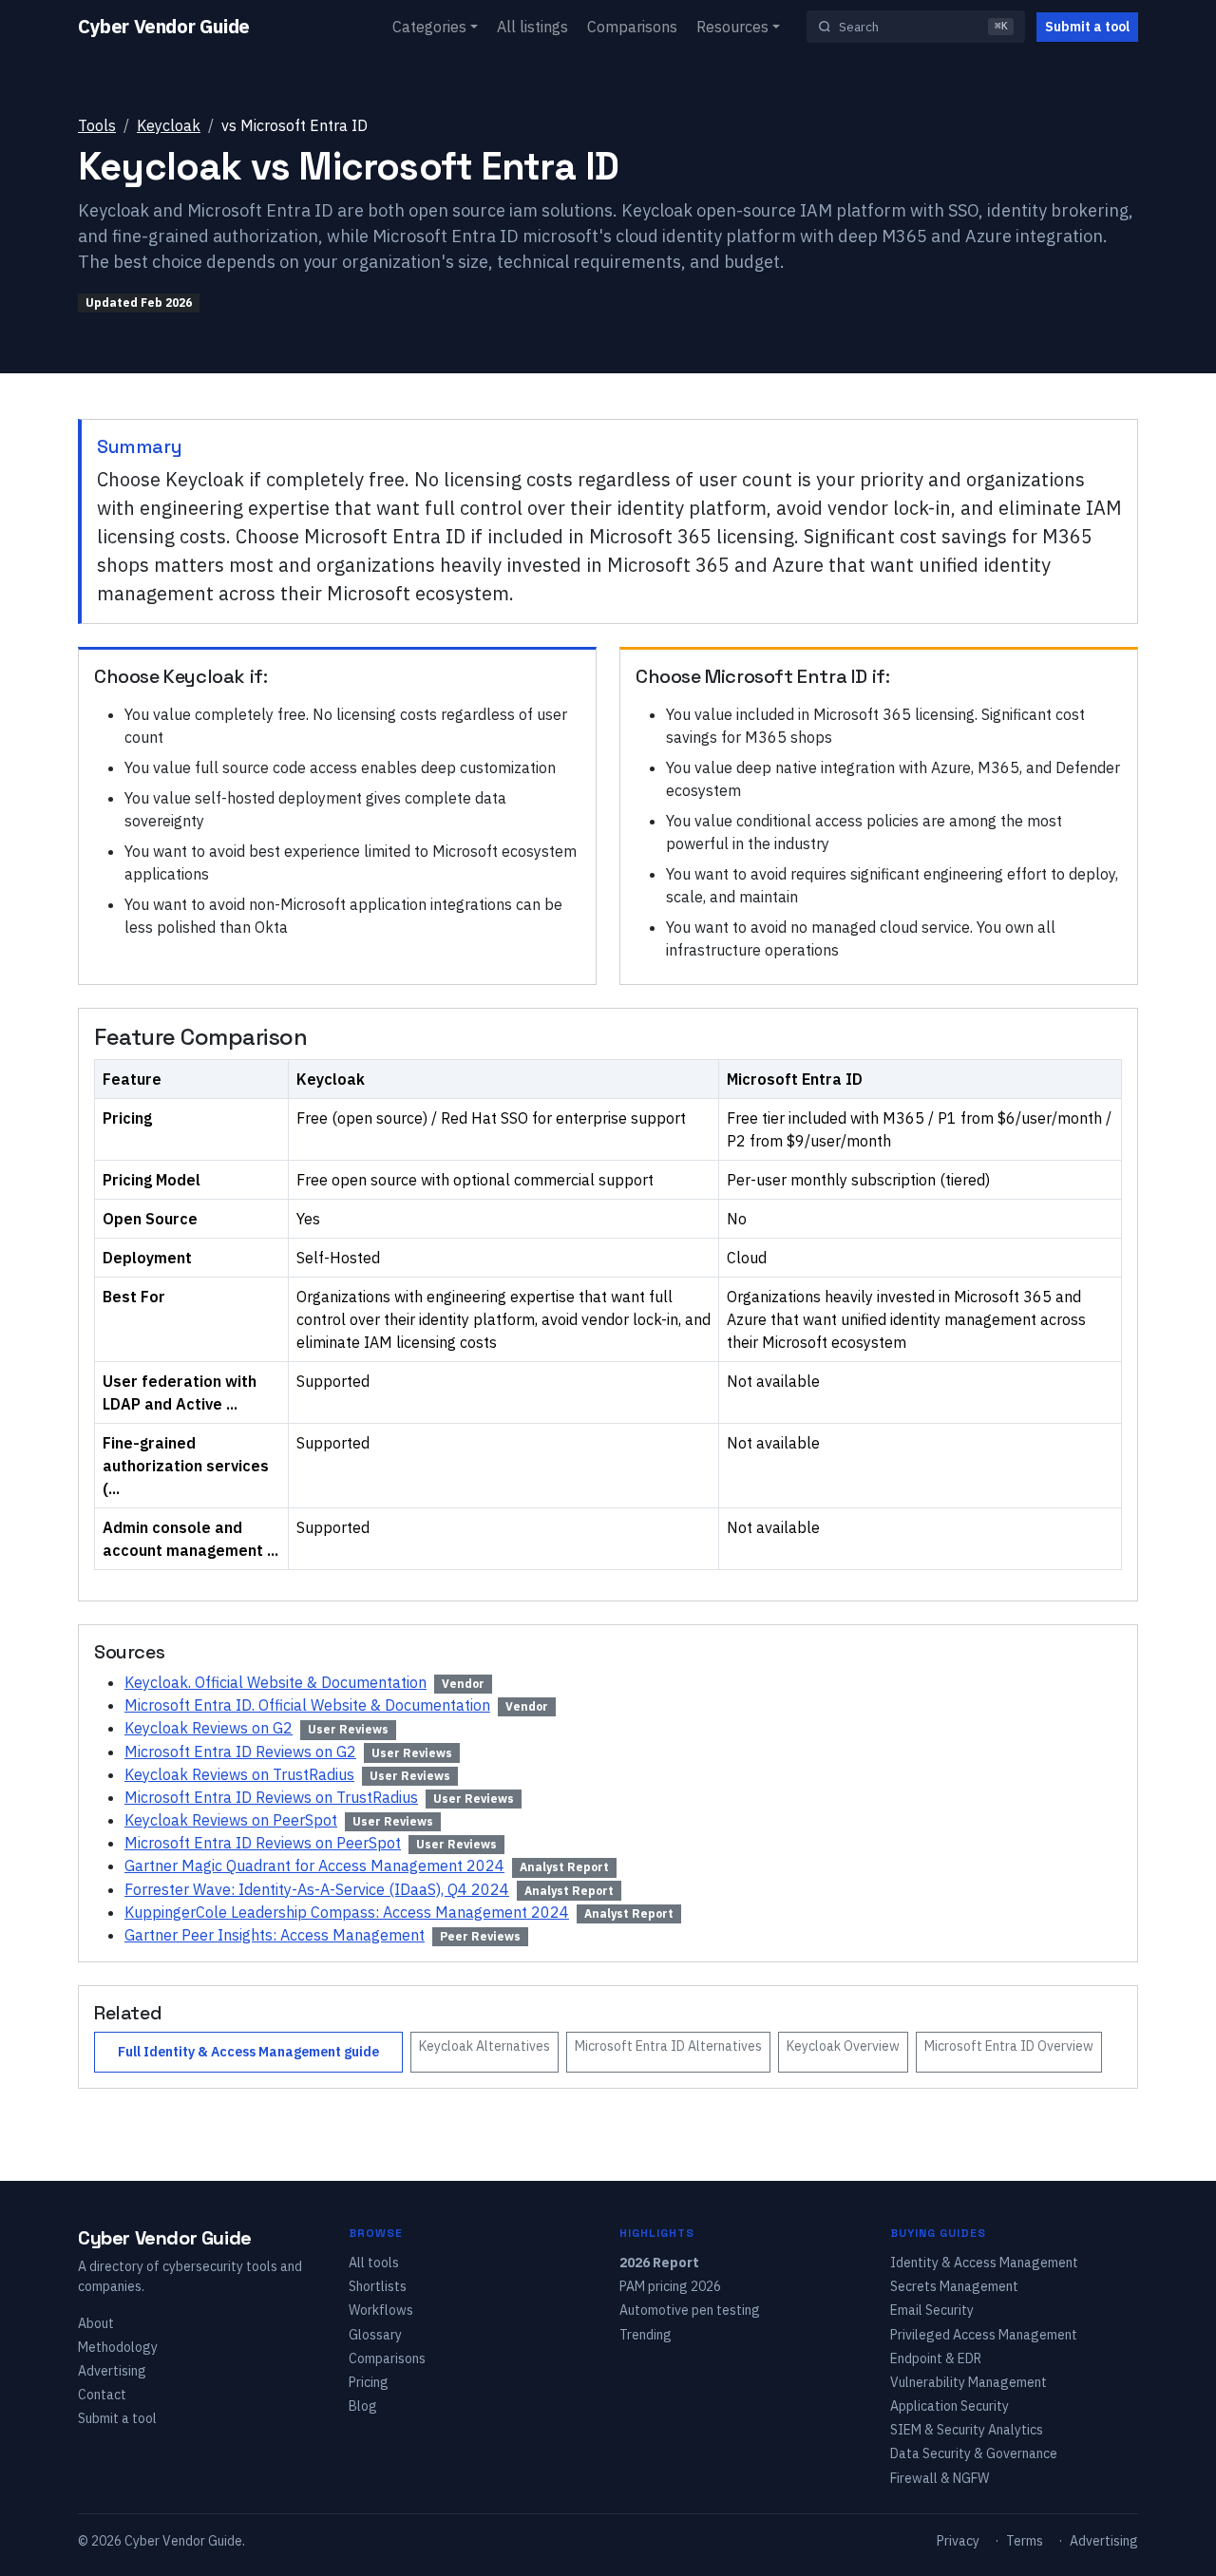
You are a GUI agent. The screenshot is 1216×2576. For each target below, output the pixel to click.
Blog (363, 2406)
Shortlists (378, 2286)
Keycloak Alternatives (484, 2046)
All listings (532, 27)
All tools (374, 2263)
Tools (97, 125)
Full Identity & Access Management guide (248, 2052)
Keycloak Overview (843, 2046)
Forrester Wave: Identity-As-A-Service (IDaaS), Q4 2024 (317, 1889)
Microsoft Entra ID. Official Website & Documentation (307, 1705)
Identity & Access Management (984, 2263)
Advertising (112, 2371)
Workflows (381, 2310)
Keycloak (169, 125)
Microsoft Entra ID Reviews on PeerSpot (263, 1843)
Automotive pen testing (690, 2310)
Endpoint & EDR (936, 2358)
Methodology (118, 2347)
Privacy (958, 2541)
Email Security (932, 2310)
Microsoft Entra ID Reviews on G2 (240, 1752)
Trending (646, 2335)
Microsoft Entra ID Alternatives (668, 2046)
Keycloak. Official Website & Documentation (275, 1682)
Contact (102, 2395)
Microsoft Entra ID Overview (1009, 2046)
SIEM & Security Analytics (967, 2430)
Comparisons (632, 27)
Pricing (369, 2382)
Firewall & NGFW (940, 2478)
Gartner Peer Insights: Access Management (275, 1935)
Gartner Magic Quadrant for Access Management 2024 (314, 1866)
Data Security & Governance (974, 2453)
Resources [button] (732, 27)
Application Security (950, 2406)
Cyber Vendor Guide (164, 26)
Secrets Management (954, 2286)
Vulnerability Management (969, 2382)
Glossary (375, 2335)
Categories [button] (429, 27)
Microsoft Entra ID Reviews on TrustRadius (271, 1797)
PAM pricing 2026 (670, 2286)
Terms (1025, 2541)
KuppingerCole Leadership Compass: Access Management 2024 (347, 1912)
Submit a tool (1087, 27)
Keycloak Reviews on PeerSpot (231, 1820)
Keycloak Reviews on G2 (209, 1728)
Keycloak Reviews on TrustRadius (239, 1774)
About (96, 2323)
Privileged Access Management (984, 2335)
